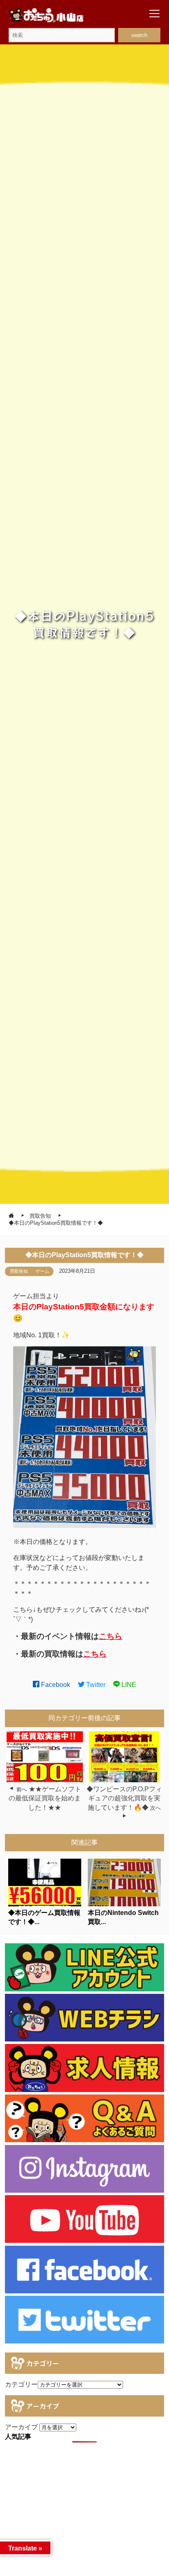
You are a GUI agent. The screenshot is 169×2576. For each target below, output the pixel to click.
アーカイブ (21, 2427)
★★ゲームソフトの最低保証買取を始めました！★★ (45, 1798)
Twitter (95, 1685)
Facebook (55, 1685)
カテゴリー (21, 2384)
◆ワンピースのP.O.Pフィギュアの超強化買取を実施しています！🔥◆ (124, 1798)
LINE (128, 1685)
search (139, 35)
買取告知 (19, 1271)
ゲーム (42, 1271)
